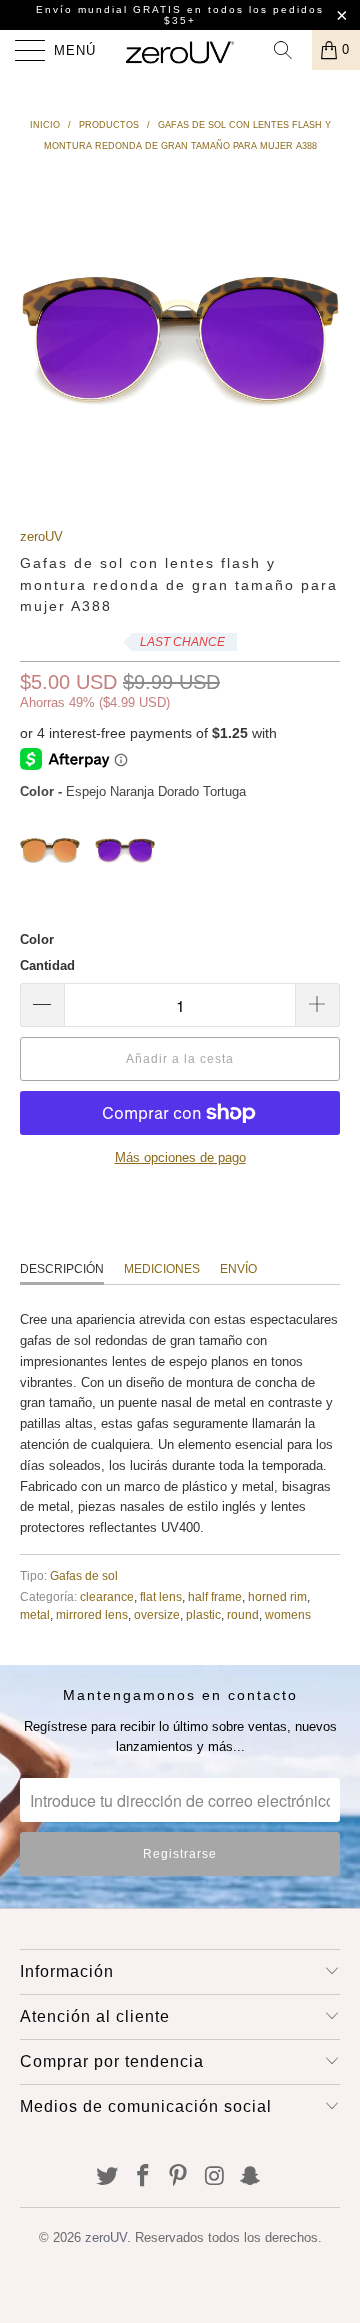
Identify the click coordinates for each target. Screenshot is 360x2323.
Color (37, 939)
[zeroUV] (180, 50)
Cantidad (47, 965)
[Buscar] (290, 50)
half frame (215, 1596)
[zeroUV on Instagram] (215, 2177)
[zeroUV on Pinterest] (179, 2177)
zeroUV (41, 536)
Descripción (62, 1269)
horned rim (277, 1596)
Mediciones (162, 1269)
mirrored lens (92, 1614)
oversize (157, 1614)
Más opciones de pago (180, 1157)
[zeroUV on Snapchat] (251, 2177)
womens (288, 1614)
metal (35, 1614)
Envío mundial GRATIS (109, 9)
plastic (203, 1614)
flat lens (161, 1596)
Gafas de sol (84, 1575)
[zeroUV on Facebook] (143, 2177)
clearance (107, 1596)
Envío (238, 1269)
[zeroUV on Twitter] (108, 2177)
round (243, 1614)
